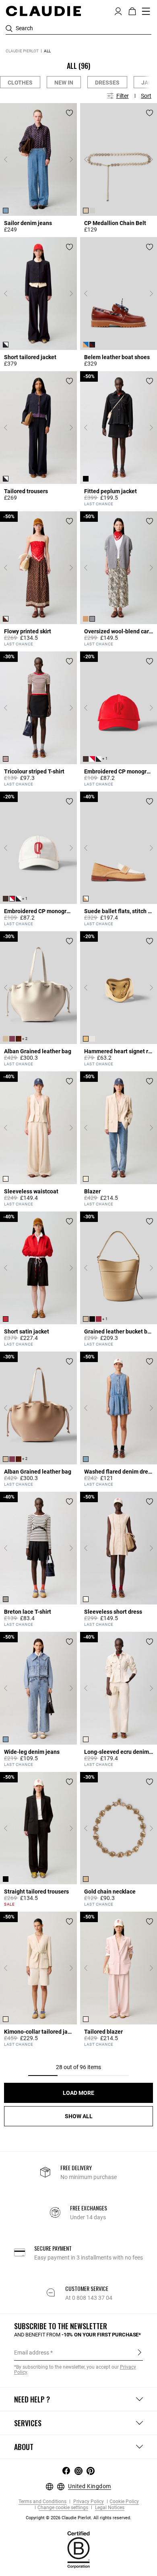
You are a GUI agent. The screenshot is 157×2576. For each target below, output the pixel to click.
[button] (118, 10)
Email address (32, 2353)
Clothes (20, 83)
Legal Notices (109, 2508)
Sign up (139, 2352)
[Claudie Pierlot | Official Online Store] (43, 11)
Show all (79, 2116)
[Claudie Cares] (78, 2549)
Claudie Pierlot (22, 51)
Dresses (107, 83)
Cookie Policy (124, 2502)
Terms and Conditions (42, 2502)
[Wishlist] (69, 113)
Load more (78, 2093)
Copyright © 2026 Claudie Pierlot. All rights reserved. (78, 2518)
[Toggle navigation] (146, 11)
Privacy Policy (88, 2502)
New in (64, 83)
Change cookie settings (63, 2508)
